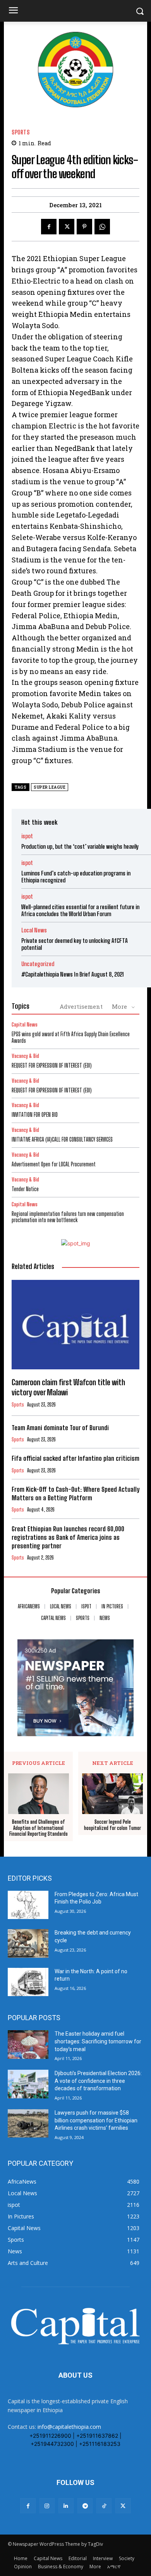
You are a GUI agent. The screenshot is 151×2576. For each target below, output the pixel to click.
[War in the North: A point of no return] (28, 1982)
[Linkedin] (66, 2506)
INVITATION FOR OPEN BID (35, 1115)
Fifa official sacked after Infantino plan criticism (75, 1458)
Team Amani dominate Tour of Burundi (60, 1428)
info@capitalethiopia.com (69, 2427)
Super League (50, 787)
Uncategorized (38, 964)
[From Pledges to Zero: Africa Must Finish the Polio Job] (28, 1905)
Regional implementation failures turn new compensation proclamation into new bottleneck (68, 1217)
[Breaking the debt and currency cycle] (28, 1943)
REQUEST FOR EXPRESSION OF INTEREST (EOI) (52, 1065)
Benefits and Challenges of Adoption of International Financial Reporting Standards (39, 1828)
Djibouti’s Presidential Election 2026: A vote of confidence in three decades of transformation (98, 2081)
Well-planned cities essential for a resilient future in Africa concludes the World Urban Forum (80, 910)
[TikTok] (104, 2506)
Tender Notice (25, 1189)
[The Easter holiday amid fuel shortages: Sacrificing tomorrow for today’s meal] (28, 2045)
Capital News (25, 1025)
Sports (21, 132)
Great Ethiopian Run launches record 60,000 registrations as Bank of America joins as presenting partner (68, 1537)
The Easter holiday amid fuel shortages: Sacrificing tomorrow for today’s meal (98, 2041)
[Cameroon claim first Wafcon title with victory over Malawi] (75, 1325)
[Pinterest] (84, 227)
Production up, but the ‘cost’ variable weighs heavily (80, 846)
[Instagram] (47, 2506)
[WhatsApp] (102, 227)
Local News (34, 930)
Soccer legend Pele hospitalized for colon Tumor (112, 1825)
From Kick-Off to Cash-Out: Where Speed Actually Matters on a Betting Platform (75, 1493)
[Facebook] (49, 227)
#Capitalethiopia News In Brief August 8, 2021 (73, 974)
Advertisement (81, 1006)
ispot (27, 836)
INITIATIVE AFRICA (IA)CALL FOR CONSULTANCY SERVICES (62, 1139)
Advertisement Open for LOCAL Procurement (54, 1164)
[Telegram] (85, 2506)
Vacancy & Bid (25, 1056)
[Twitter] (67, 227)
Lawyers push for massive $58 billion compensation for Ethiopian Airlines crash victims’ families (96, 2120)
